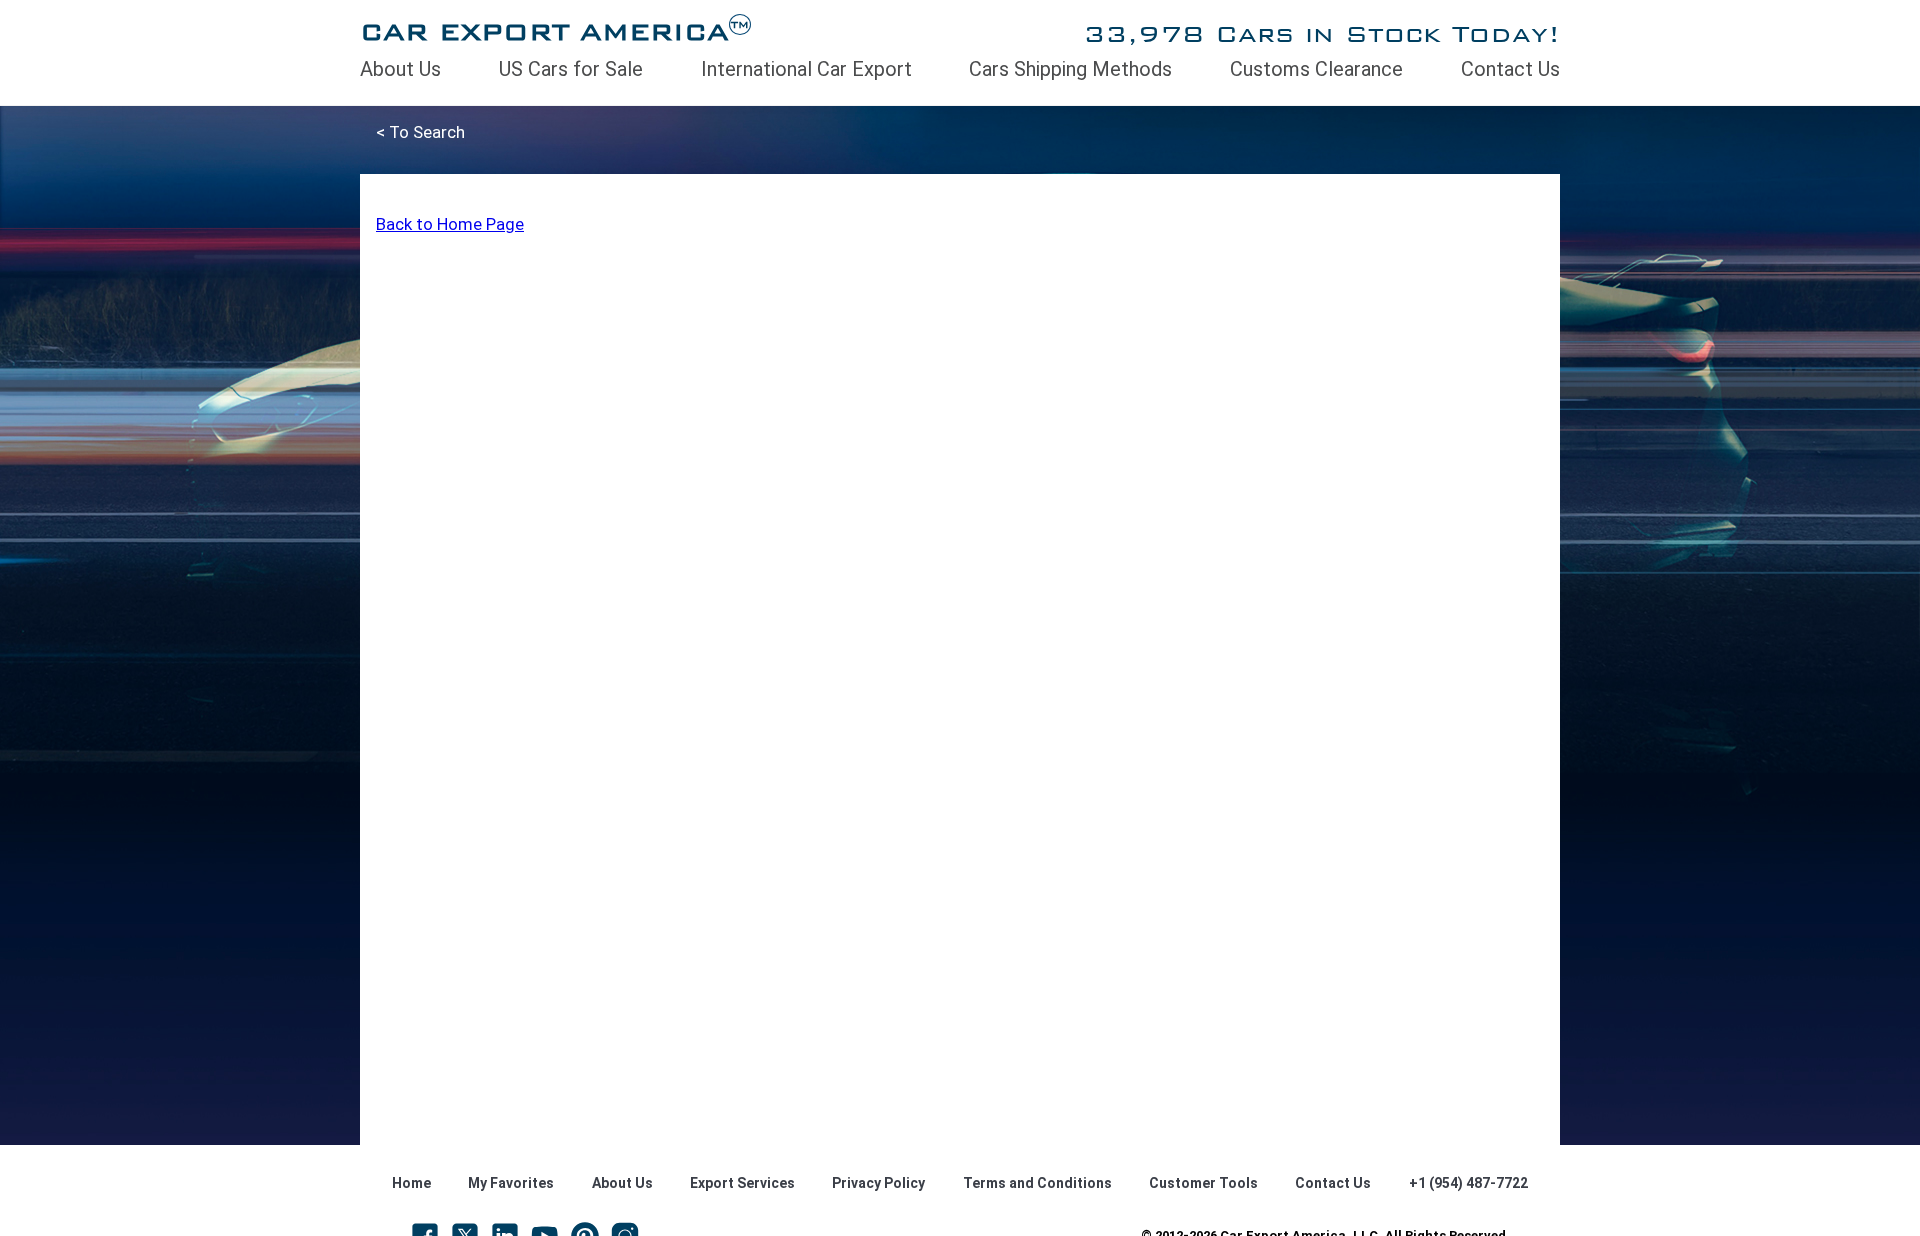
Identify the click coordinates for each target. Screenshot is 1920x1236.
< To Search (420, 132)
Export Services (742, 1183)
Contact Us (1510, 69)
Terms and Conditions (1037, 1183)
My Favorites (511, 1183)
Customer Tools (1203, 1183)
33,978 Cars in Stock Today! (1321, 33)
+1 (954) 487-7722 (1468, 1183)
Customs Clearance (1316, 69)
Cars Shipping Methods (1070, 69)
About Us (400, 69)
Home (411, 1183)
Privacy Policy (878, 1183)
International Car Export (806, 69)
